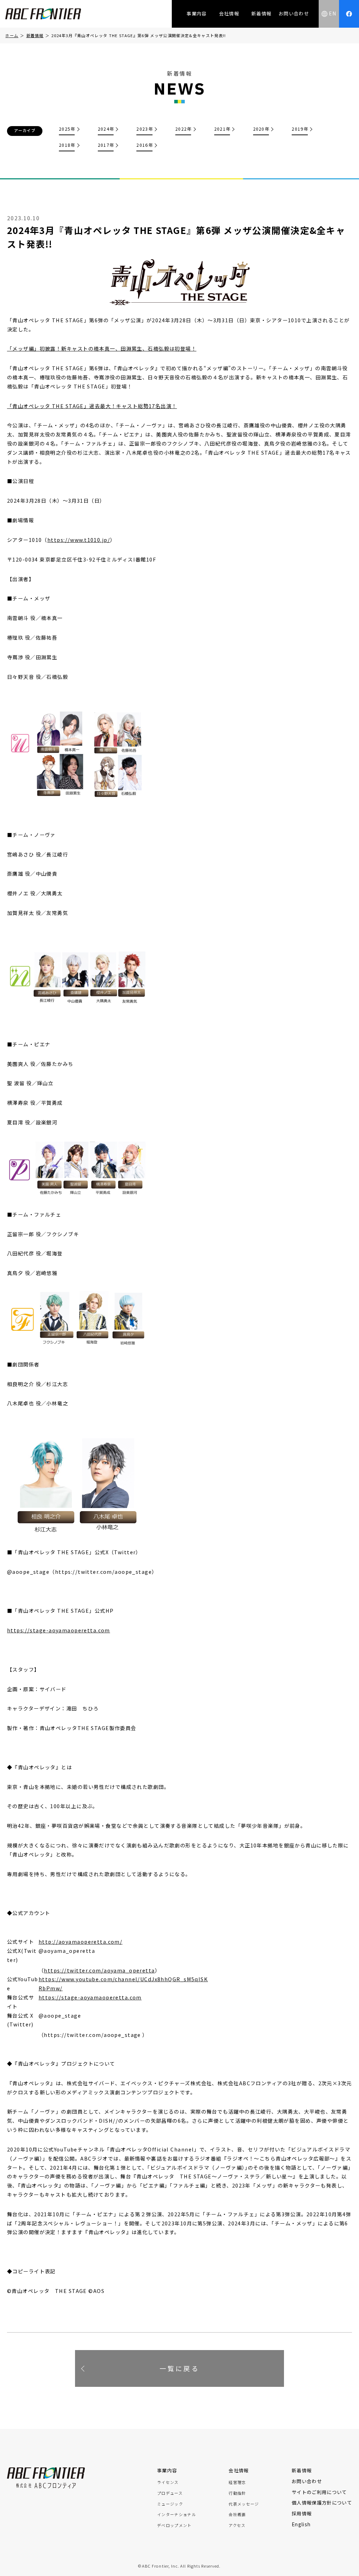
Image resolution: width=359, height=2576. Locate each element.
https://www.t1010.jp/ (79, 540)
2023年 (145, 129)
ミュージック (170, 2504)
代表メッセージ (244, 2504)
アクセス (237, 2525)
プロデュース (170, 2493)
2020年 (261, 129)
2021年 (222, 129)
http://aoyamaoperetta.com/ (80, 1941)
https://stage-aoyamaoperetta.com (59, 1630)
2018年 (67, 145)
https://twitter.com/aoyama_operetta (99, 1970)
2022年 (184, 129)
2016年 (145, 145)
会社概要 (237, 2515)
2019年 (300, 129)
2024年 (106, 129)
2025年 (67, 129)
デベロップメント (174, 2525)
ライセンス (168, 2482)
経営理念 (237, 2482)
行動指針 (237, 2493)
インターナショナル (177, 2515)
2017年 (106, 145)
